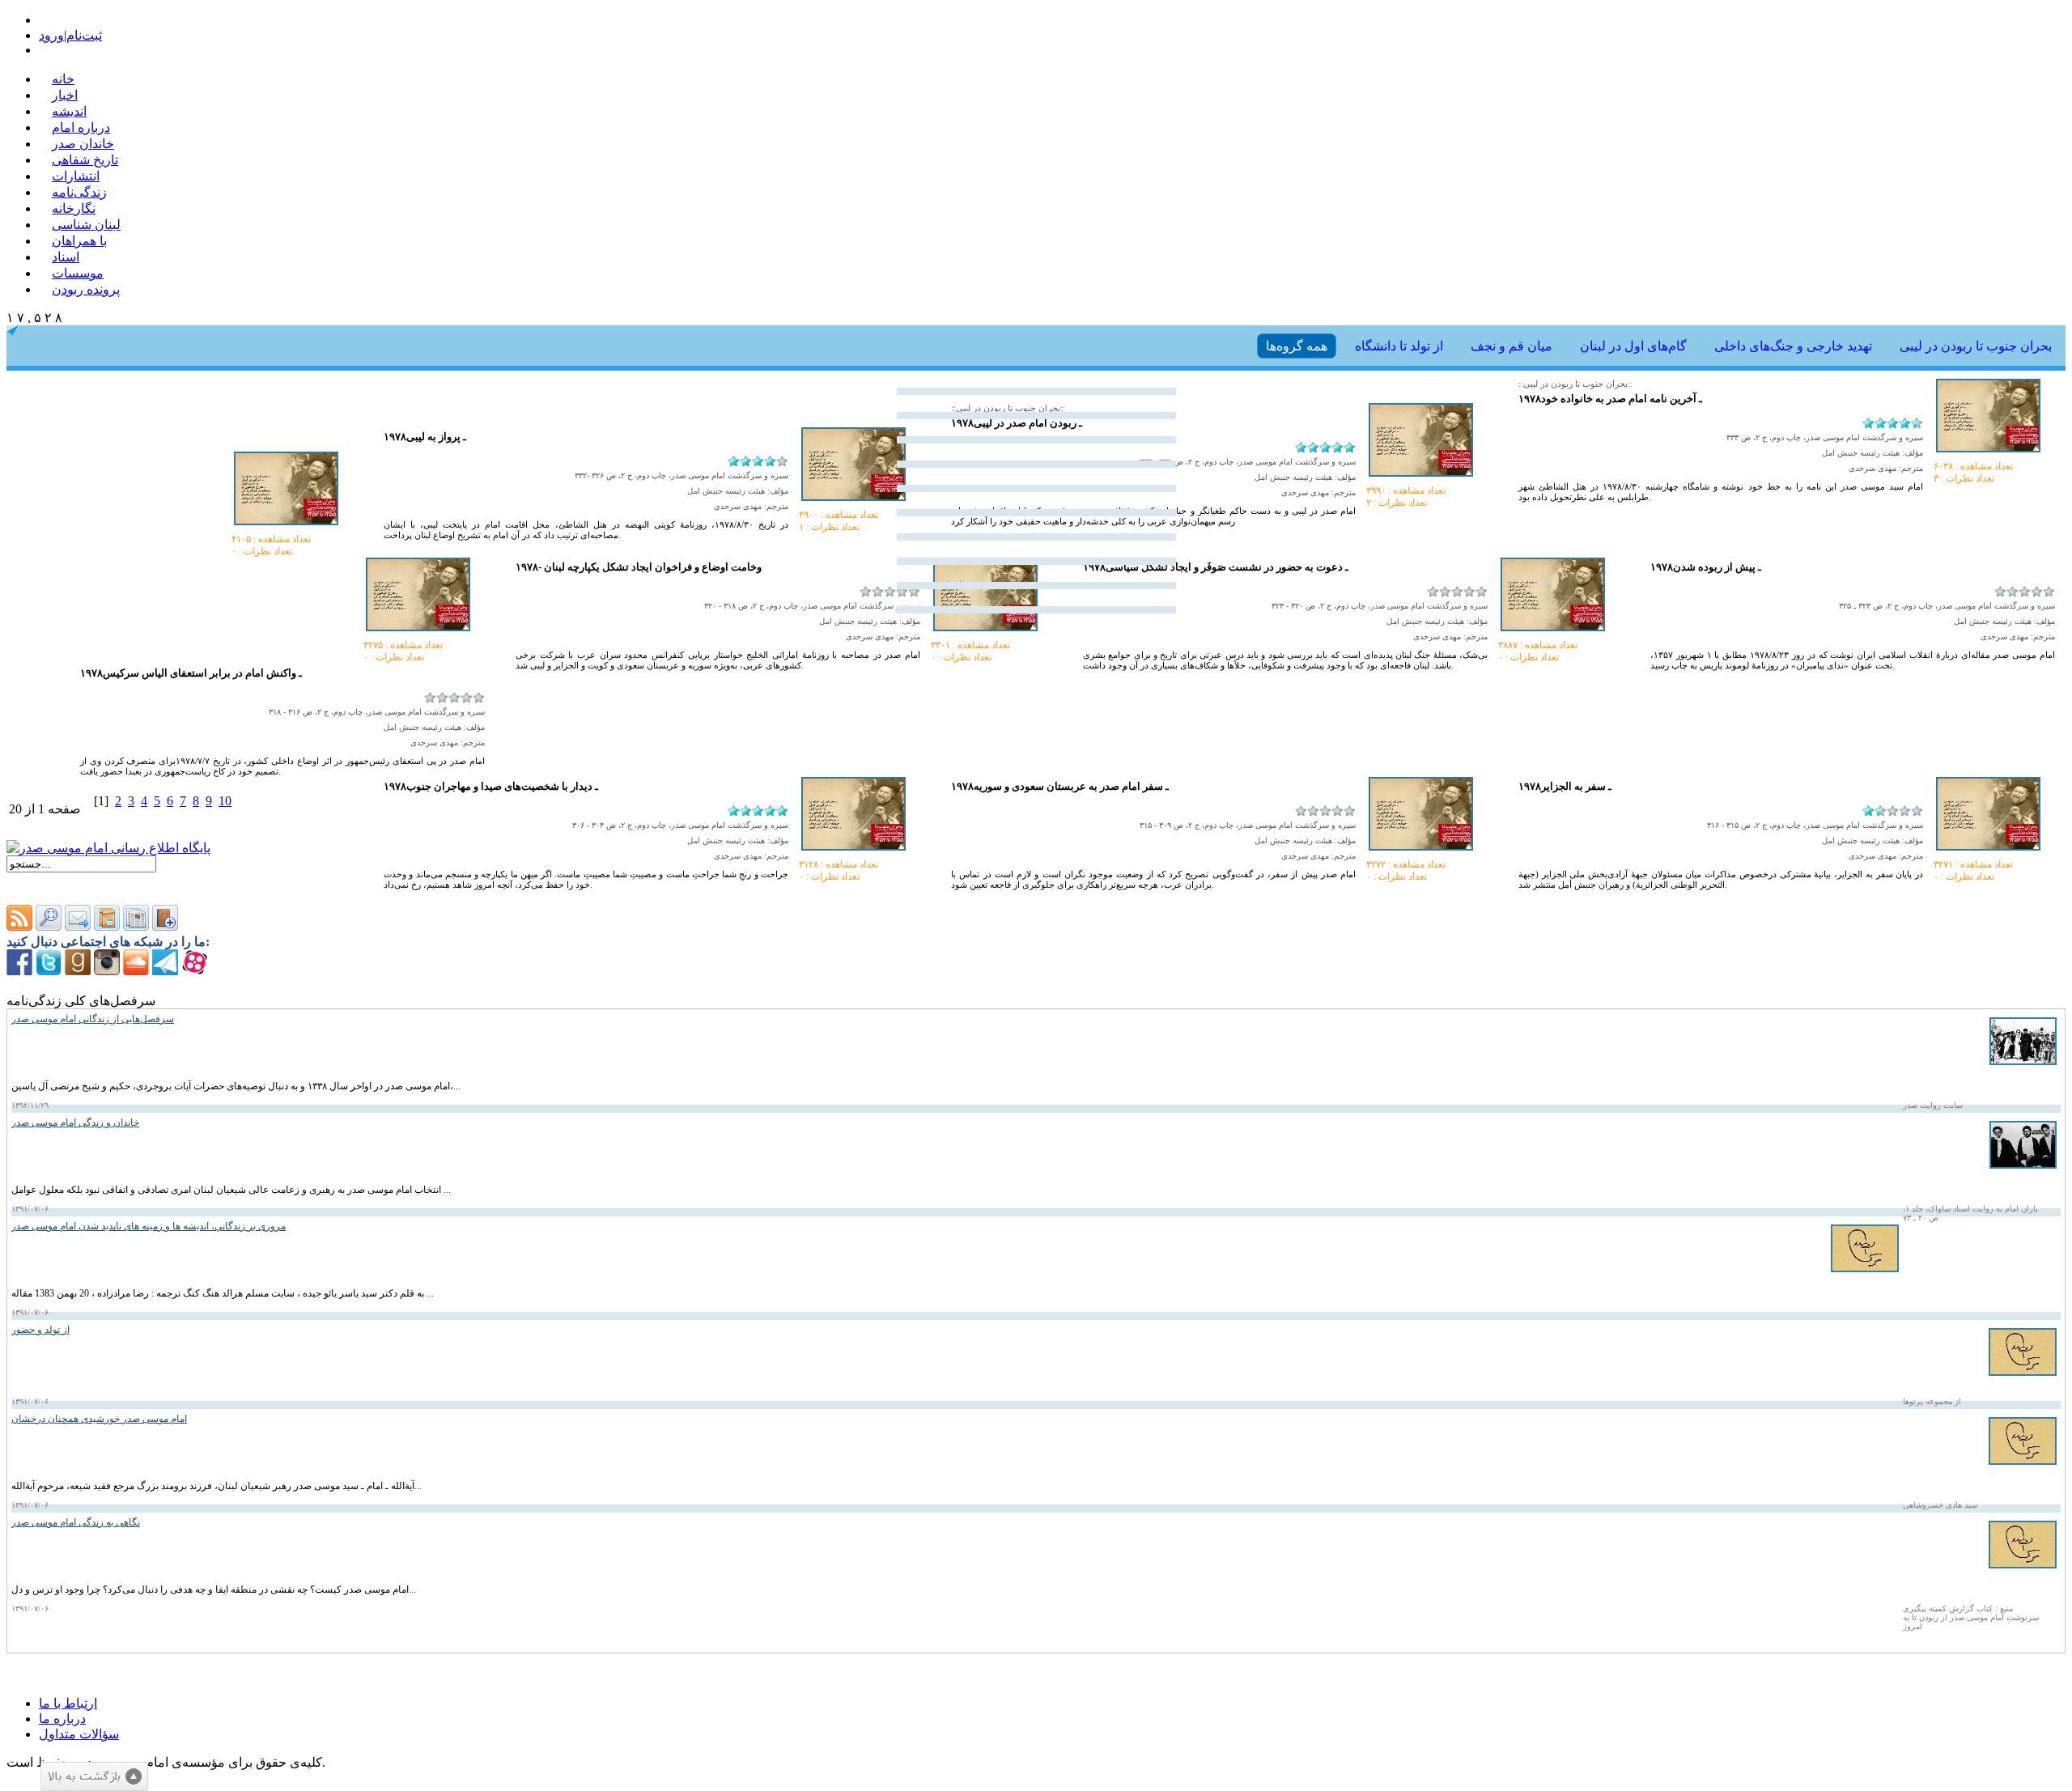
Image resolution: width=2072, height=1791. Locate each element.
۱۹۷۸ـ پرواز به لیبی (425, 437)
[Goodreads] (78, 971)
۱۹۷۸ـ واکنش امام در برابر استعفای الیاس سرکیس (191, 673)
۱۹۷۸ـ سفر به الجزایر (1565, 786)
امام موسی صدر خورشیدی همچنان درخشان (99, 1419)
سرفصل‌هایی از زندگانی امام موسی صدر (93, 1019)
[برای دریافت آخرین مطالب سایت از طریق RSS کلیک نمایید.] (19, 926)
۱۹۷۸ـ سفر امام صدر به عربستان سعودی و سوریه (1060, 786)
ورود (51, 35)
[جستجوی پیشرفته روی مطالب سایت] (49, 926)
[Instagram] (107, 971)
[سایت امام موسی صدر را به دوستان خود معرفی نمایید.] (78, 926)
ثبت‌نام (84, 35)
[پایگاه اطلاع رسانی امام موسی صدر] (108, 848)
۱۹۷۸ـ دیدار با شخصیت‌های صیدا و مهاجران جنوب (491, 786)
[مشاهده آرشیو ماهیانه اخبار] (136, 926)
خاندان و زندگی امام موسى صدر (75, 1123)
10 (225, 801)
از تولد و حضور (40, 1330)
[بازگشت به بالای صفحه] (94, 1776)
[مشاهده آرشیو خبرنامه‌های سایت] (107, 926)
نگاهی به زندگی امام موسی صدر (76, 1522)
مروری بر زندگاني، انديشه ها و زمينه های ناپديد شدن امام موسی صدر (149, 1226)
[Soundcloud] (136, 971)
